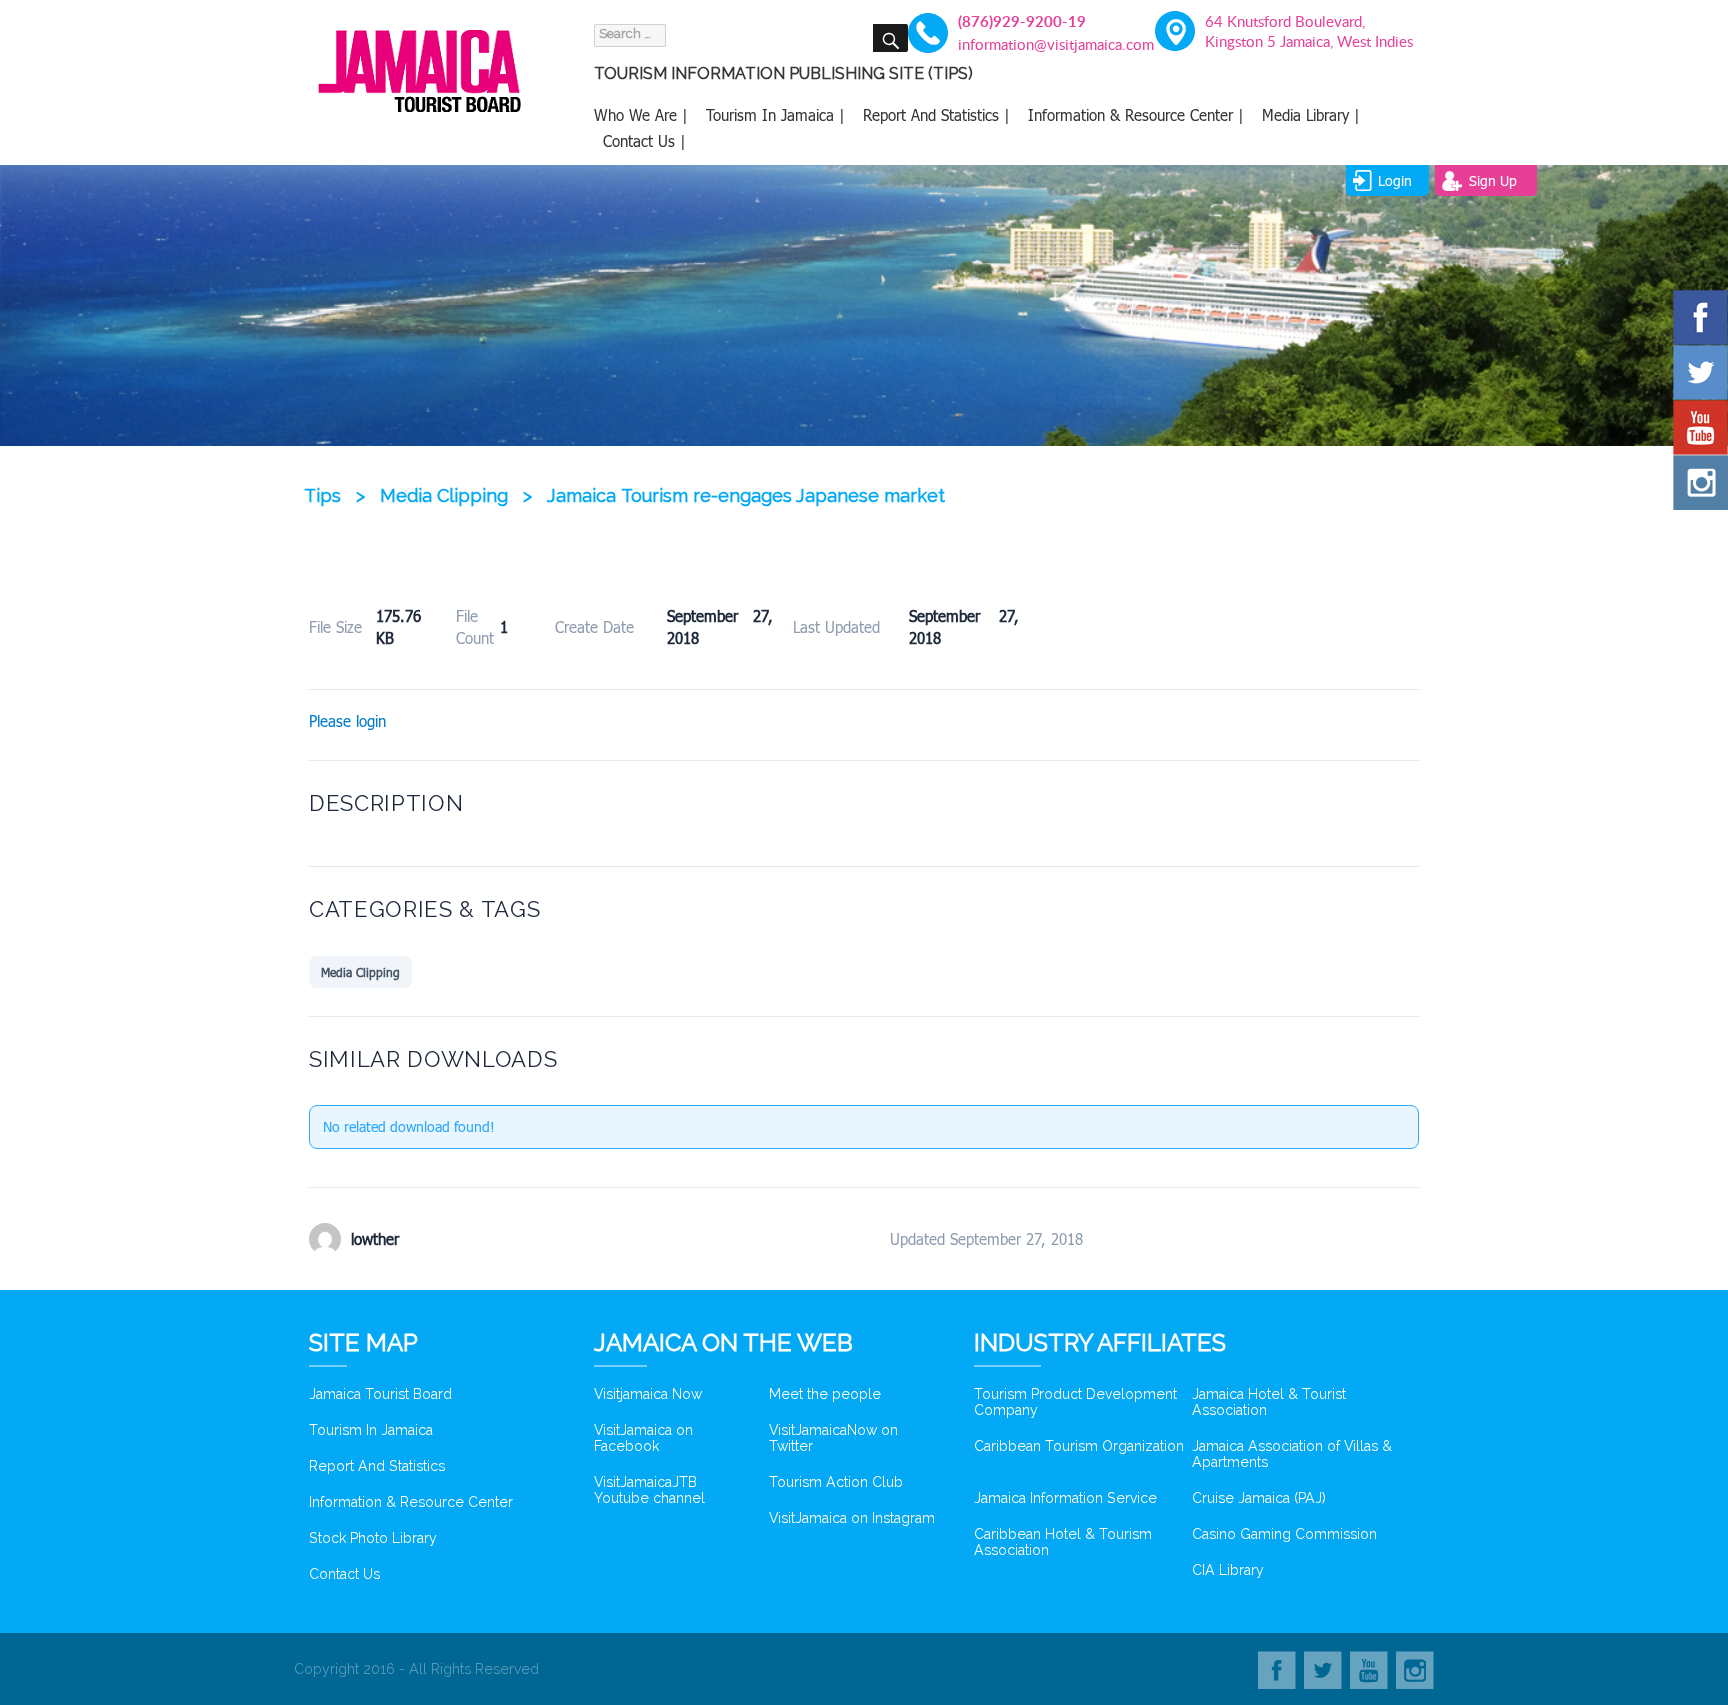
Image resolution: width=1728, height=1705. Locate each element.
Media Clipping (360, 972)
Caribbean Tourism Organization (1079, 1446)
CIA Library (1228, 1570)
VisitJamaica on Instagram (852, 1518)
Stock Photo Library (373, 1538)
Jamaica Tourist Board (380, 1394)
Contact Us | (644, 141)
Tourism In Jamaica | (775, 115)
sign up (1493, 180)
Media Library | (1311, 115)
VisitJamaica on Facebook (643, 1438)
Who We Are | (641, 115)
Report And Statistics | (936, 115)
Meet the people (825, 1394)
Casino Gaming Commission (1284, 1534)
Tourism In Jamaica (371, 1430)
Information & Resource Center (411, 1502)
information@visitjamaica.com (1044, 44)
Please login (347, 721)
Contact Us (344, 1574)
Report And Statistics (377, 1466)
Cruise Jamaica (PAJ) (1259, 1498)
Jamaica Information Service (1065, 1498)
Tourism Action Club (836, 1482)
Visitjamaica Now (648, 1394)
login (1395, 180)
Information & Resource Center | (1136, 115)
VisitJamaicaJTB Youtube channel (649, 1490)
